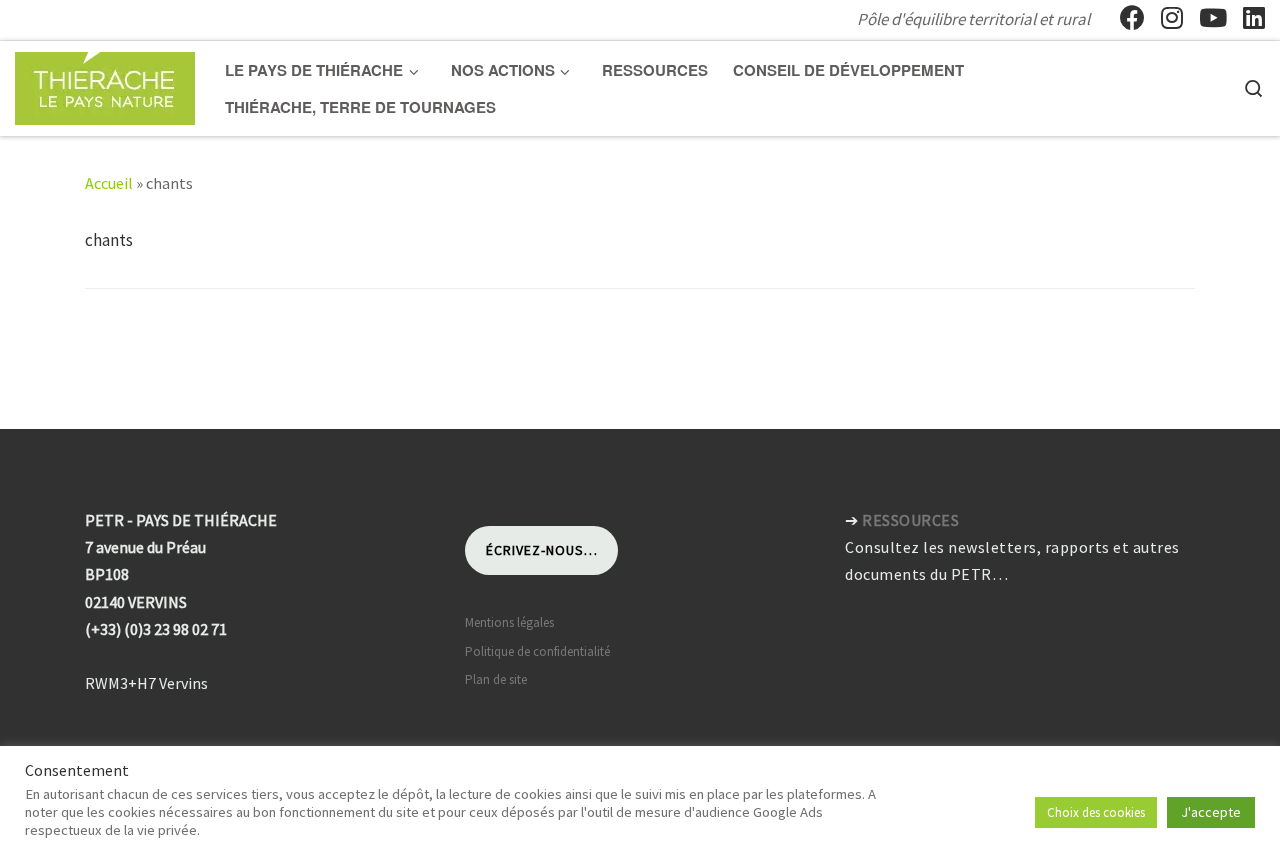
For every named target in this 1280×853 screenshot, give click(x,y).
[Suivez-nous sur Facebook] (1132, 18)
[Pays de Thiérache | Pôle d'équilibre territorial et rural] (105, 84)
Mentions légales (509, 622)
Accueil (109, 183)
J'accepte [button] (1211, 812)
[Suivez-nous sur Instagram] (1172, 18)
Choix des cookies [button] (1096, 812)
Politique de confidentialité (537, 651)
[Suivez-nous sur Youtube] (1213, 18)
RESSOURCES (910, 520)
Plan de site (496, 679)
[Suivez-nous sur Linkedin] (1254, 18)
